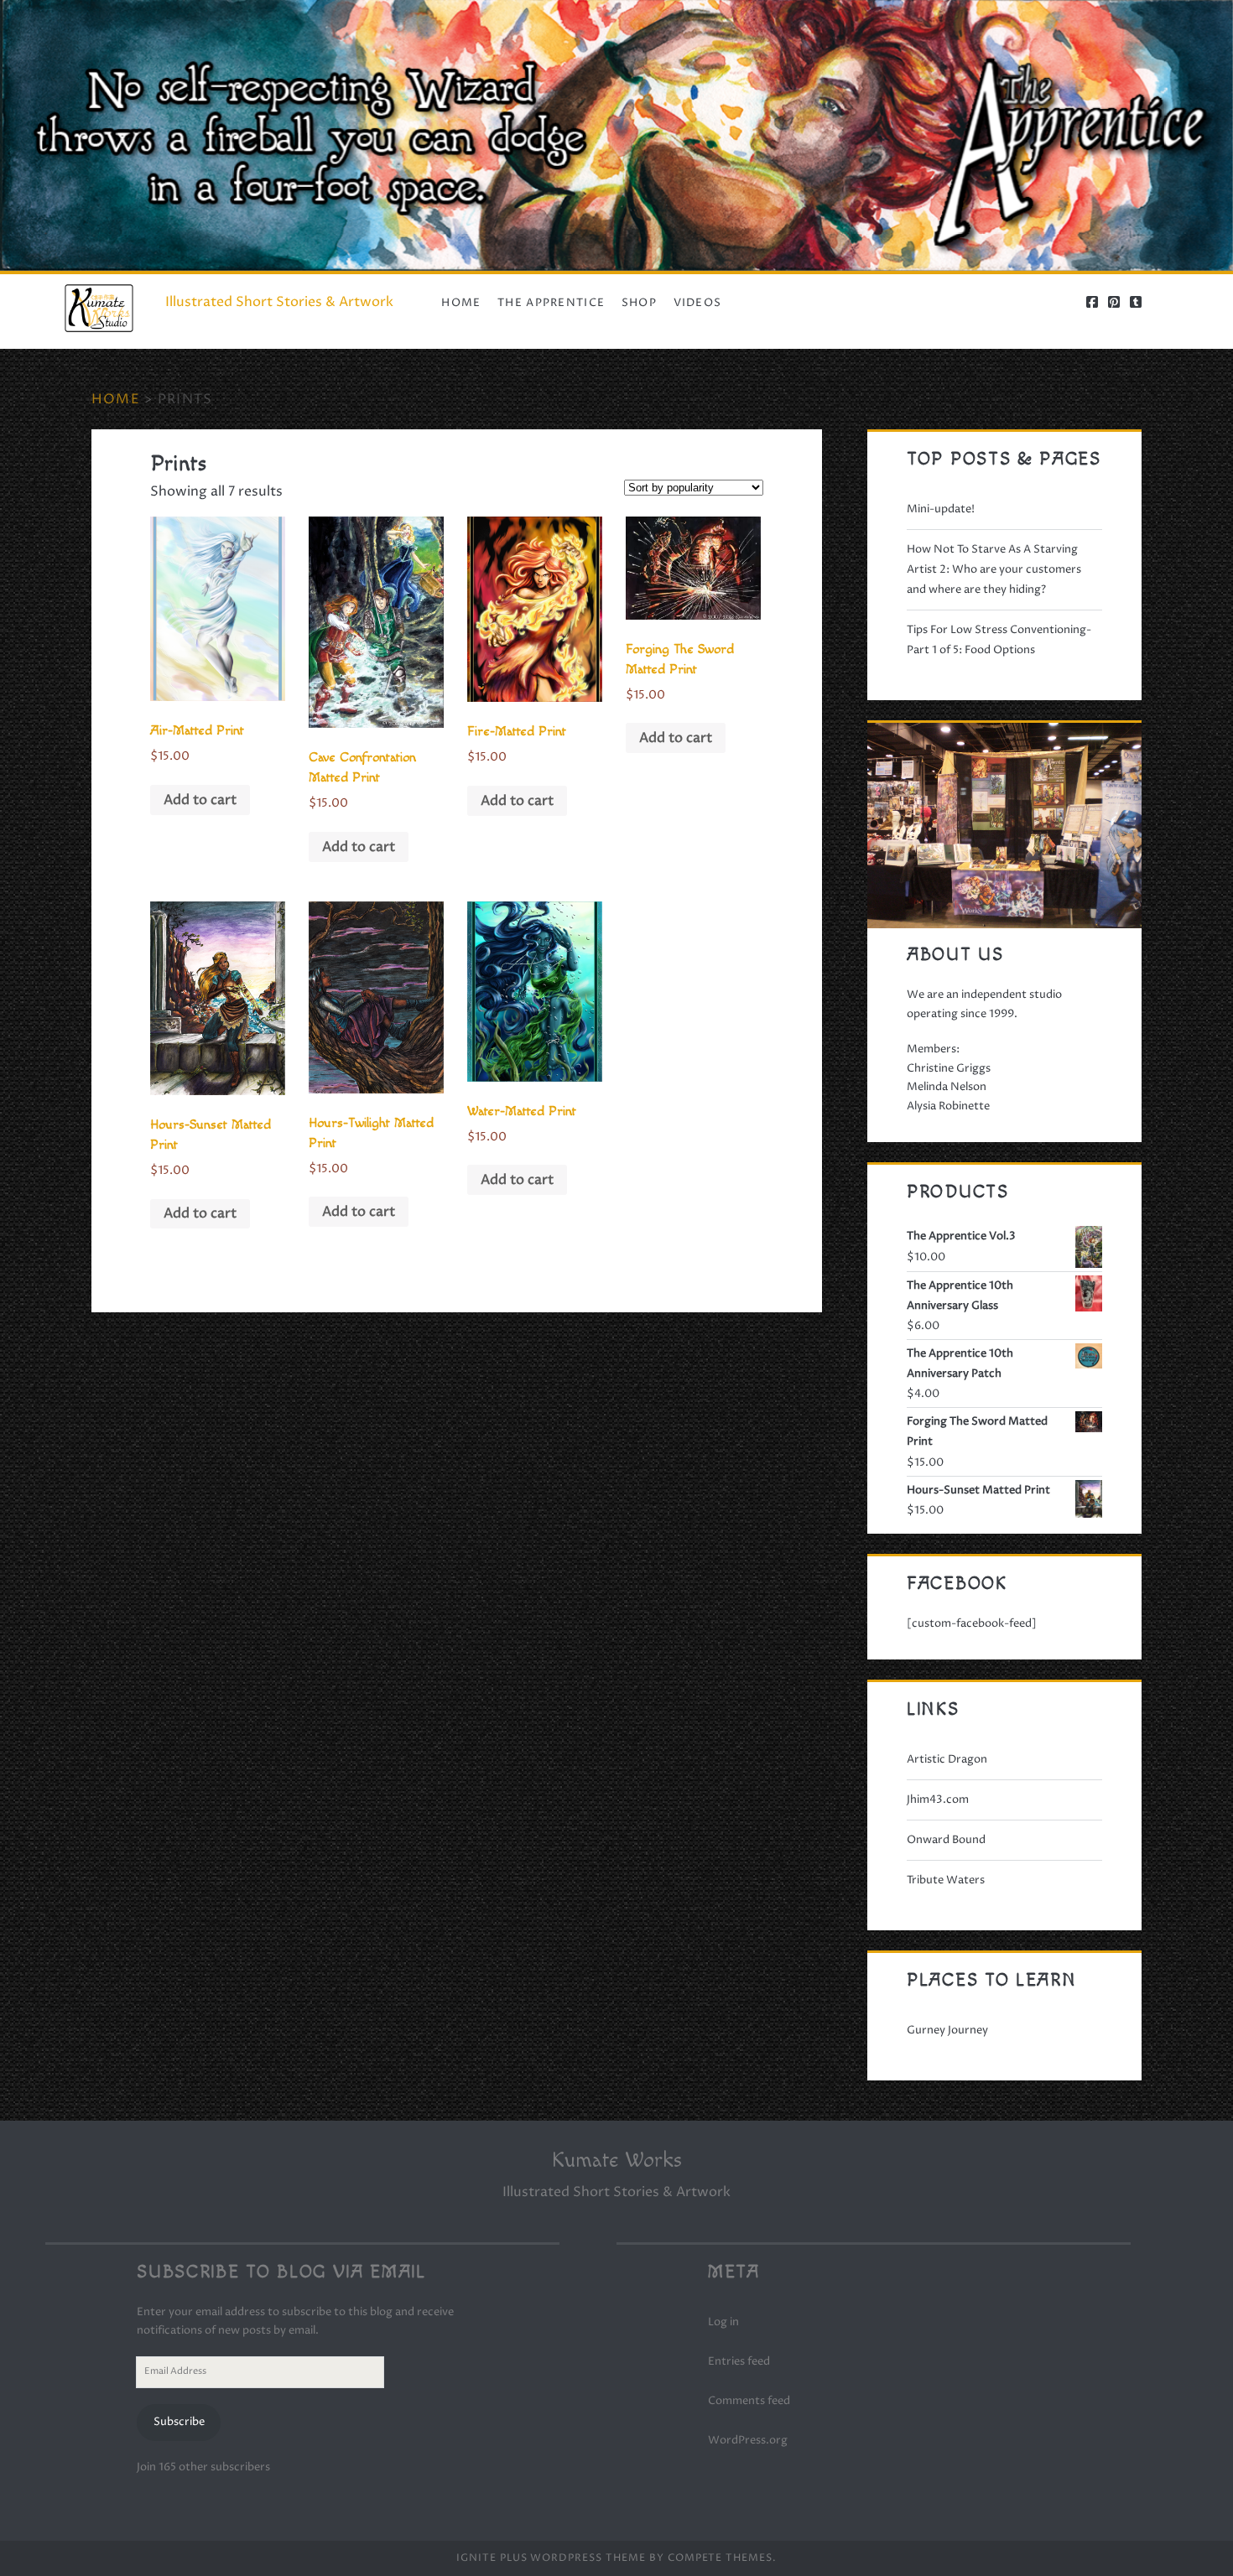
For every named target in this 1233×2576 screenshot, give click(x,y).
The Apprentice (551, 303)
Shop (639, 303)
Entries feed (739, 2361)
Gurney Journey (947, 2030)
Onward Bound (946, 1840)
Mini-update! (941, 509)
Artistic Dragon (947, 1759)
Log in (723, 2322)
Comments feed (749, 2401)
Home (461, 303)
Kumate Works (617, 2161)
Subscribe (179, 2422)
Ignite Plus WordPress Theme (551, 2558)
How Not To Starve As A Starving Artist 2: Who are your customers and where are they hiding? (994, 569)
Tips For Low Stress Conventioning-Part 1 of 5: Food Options (999, 640)
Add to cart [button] (200, 800)
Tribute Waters (946, 1880)
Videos (698, 303)
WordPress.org (748, 2440)
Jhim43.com (938, 1800)
